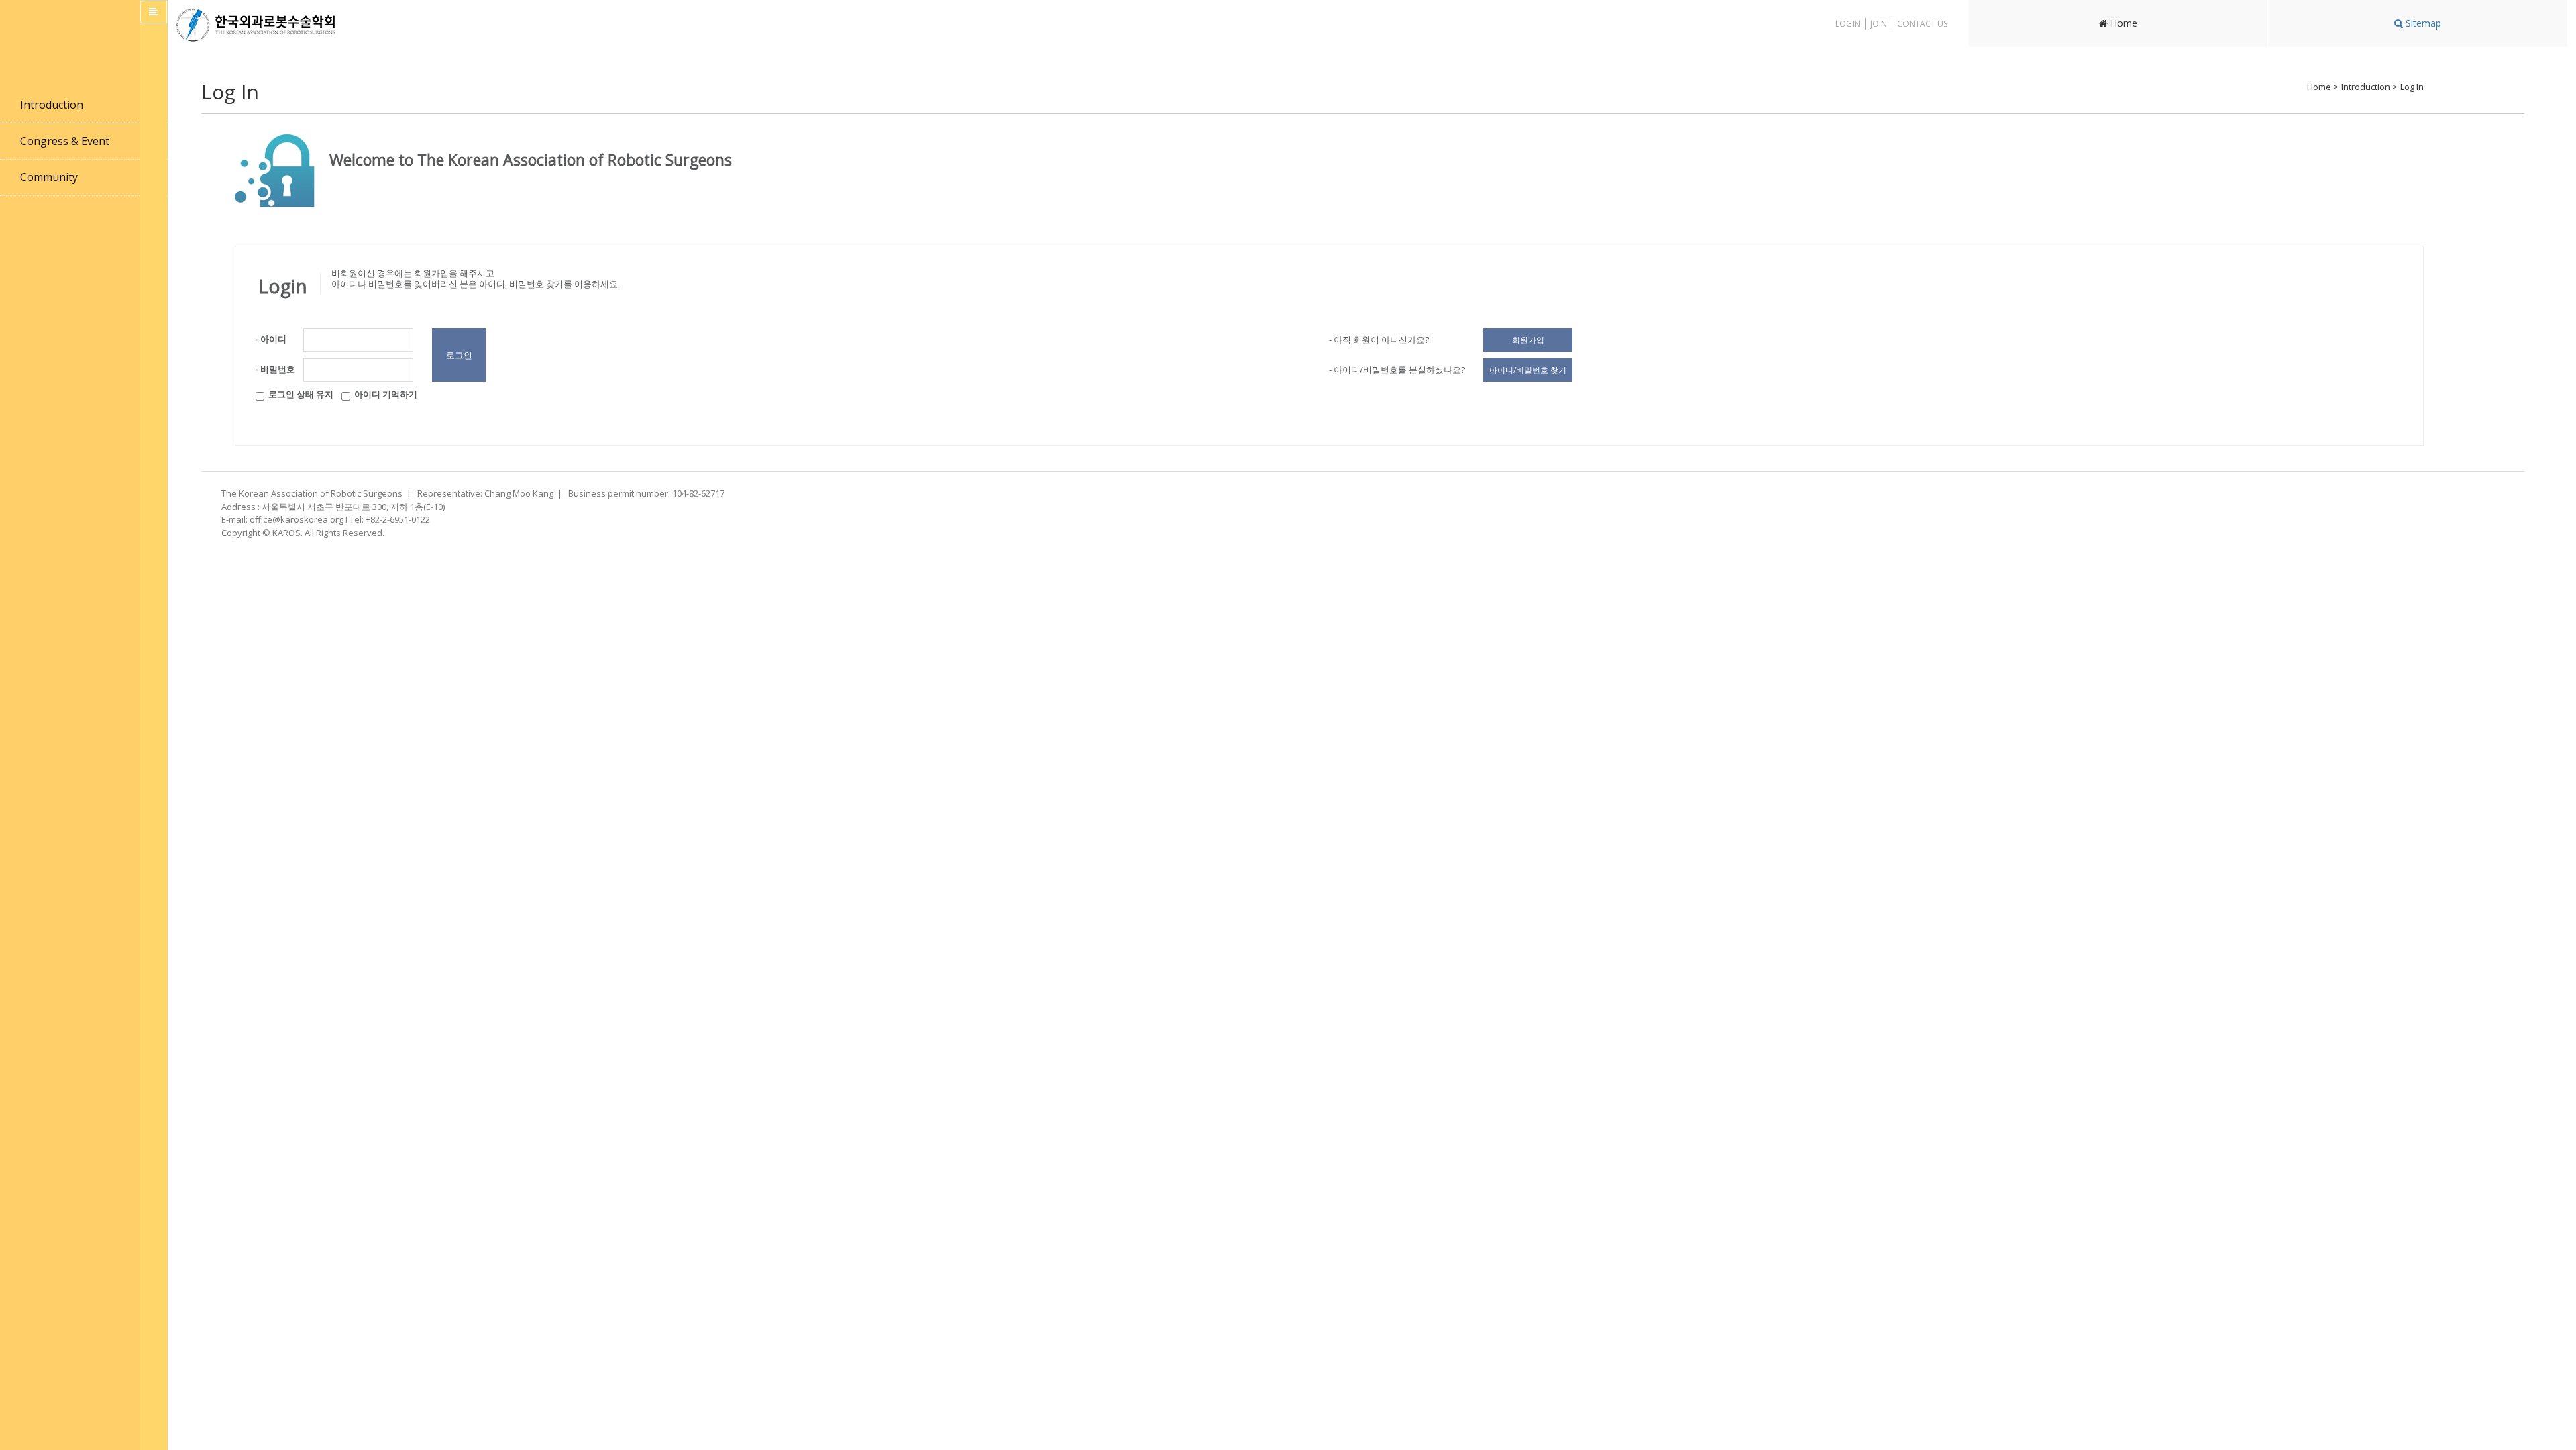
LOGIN (1848, 24)
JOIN (1879, 24)
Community (49, 177)
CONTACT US (1922, 24)
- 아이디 (271, 339)
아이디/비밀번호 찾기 (1528, 370)
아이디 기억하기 (384, 394)
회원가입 (1528, 340)
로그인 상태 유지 (299, 394)
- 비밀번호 (275, 369)
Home (2123, 23)
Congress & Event (65, 141)
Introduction (52, 105)
